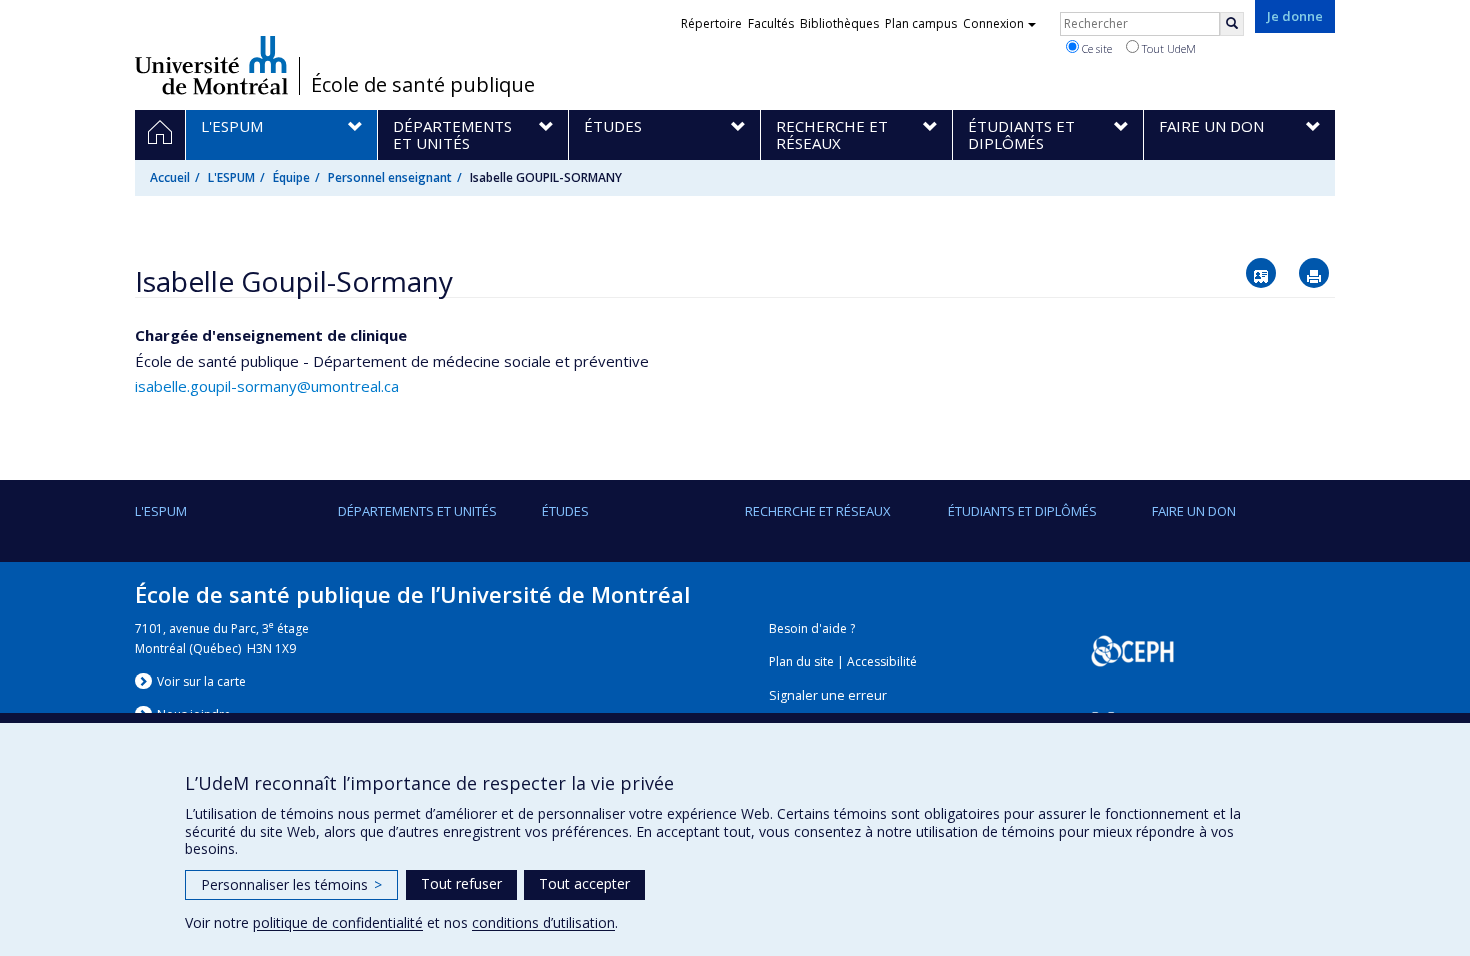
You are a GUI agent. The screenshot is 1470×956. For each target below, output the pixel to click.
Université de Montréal (211, 65)
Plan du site (801, 661)
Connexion (993, 23)
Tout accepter (584, 883)
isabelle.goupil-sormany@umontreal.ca (267, 386)
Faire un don (1194, 511)
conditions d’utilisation (543, 922)
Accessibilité (882, 661)
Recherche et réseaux (818, 511)
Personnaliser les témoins (291, 884)
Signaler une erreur (828, 695)
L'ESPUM (231, 177)
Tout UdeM (1167, 48)
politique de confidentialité (338, 922)
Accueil (170, 177)
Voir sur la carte (201, 681)
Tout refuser (461, 883)
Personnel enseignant (390, 177)
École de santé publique (423, 85)
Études (565, 511)
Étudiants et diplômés (1022, 511)
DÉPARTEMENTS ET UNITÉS (417, 511)
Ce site (1095, 48)
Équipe (291, 177)
